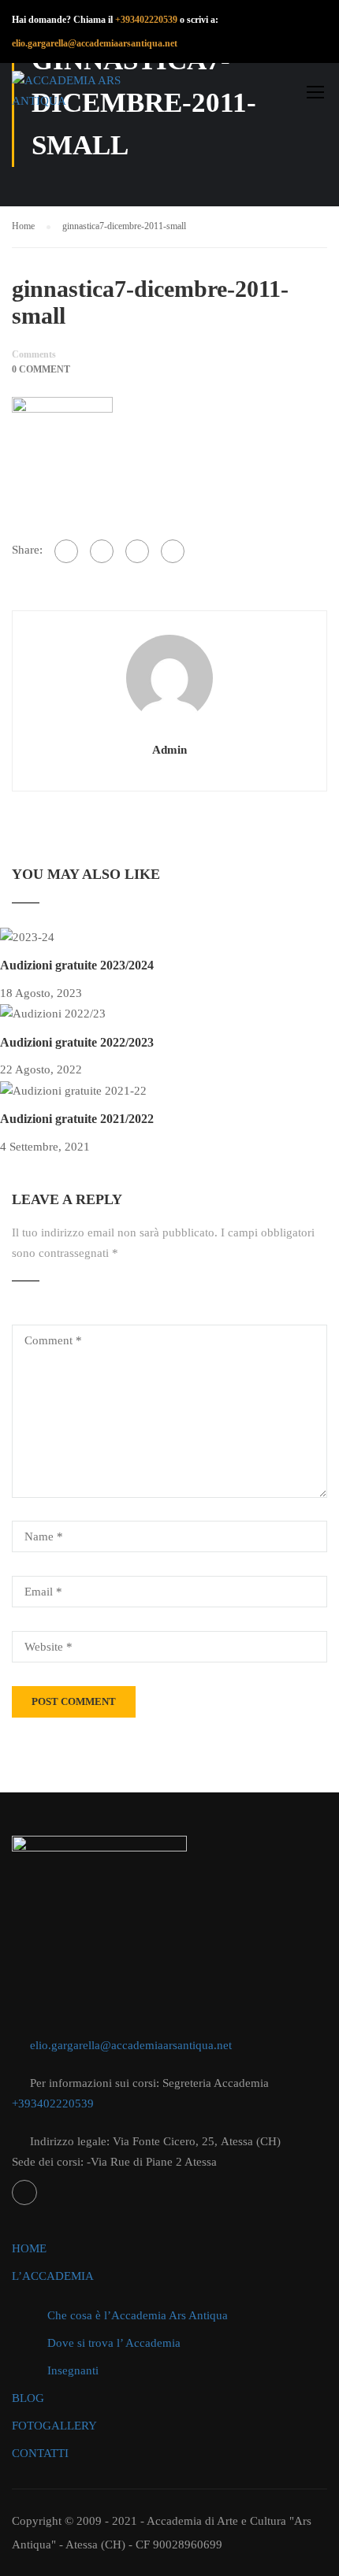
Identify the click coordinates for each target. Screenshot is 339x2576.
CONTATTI (40, 2453)
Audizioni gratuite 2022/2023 (77, 1042)
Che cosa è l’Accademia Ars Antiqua (138, 2315)
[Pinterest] (173, 551)
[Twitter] (137, 551)
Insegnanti (73, 2370)
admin (169, 750)
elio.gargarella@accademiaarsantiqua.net (131, 2045)
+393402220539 (146, 20)
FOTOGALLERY (54, 2426)
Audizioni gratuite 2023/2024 (77, 965)
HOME (29, 2248)
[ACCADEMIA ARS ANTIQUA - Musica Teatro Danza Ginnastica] (86, 95)
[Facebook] (66, 551)
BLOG (28, 2398)
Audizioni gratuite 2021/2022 (77, 1119)
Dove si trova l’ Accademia (114, 2343)
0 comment (41, 369)
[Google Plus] (102, 551)
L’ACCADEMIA (53, 2276)
